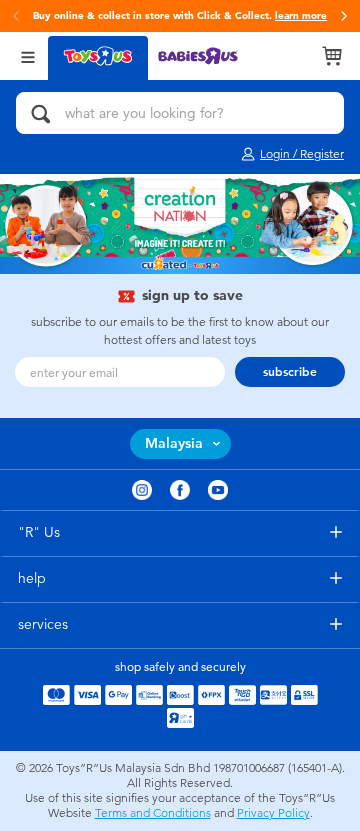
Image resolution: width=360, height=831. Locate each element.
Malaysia (174, 443)
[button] (344, 16)
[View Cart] (332, 56)
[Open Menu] (28, 55)
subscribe (290, 372)
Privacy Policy (273, 813)
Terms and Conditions (153, 813)
